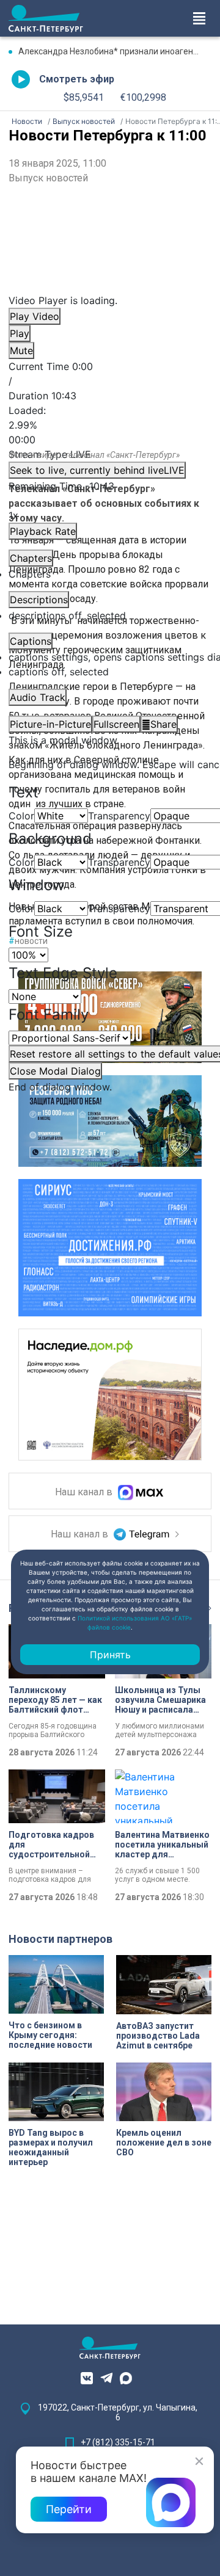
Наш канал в (85, 1493)
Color (21, 816)
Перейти (69, 2509)
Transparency (119, 816)
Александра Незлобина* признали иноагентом (113, 51)
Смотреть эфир (77, 79)
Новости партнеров (61, 1939)
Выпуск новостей (48, 178)
